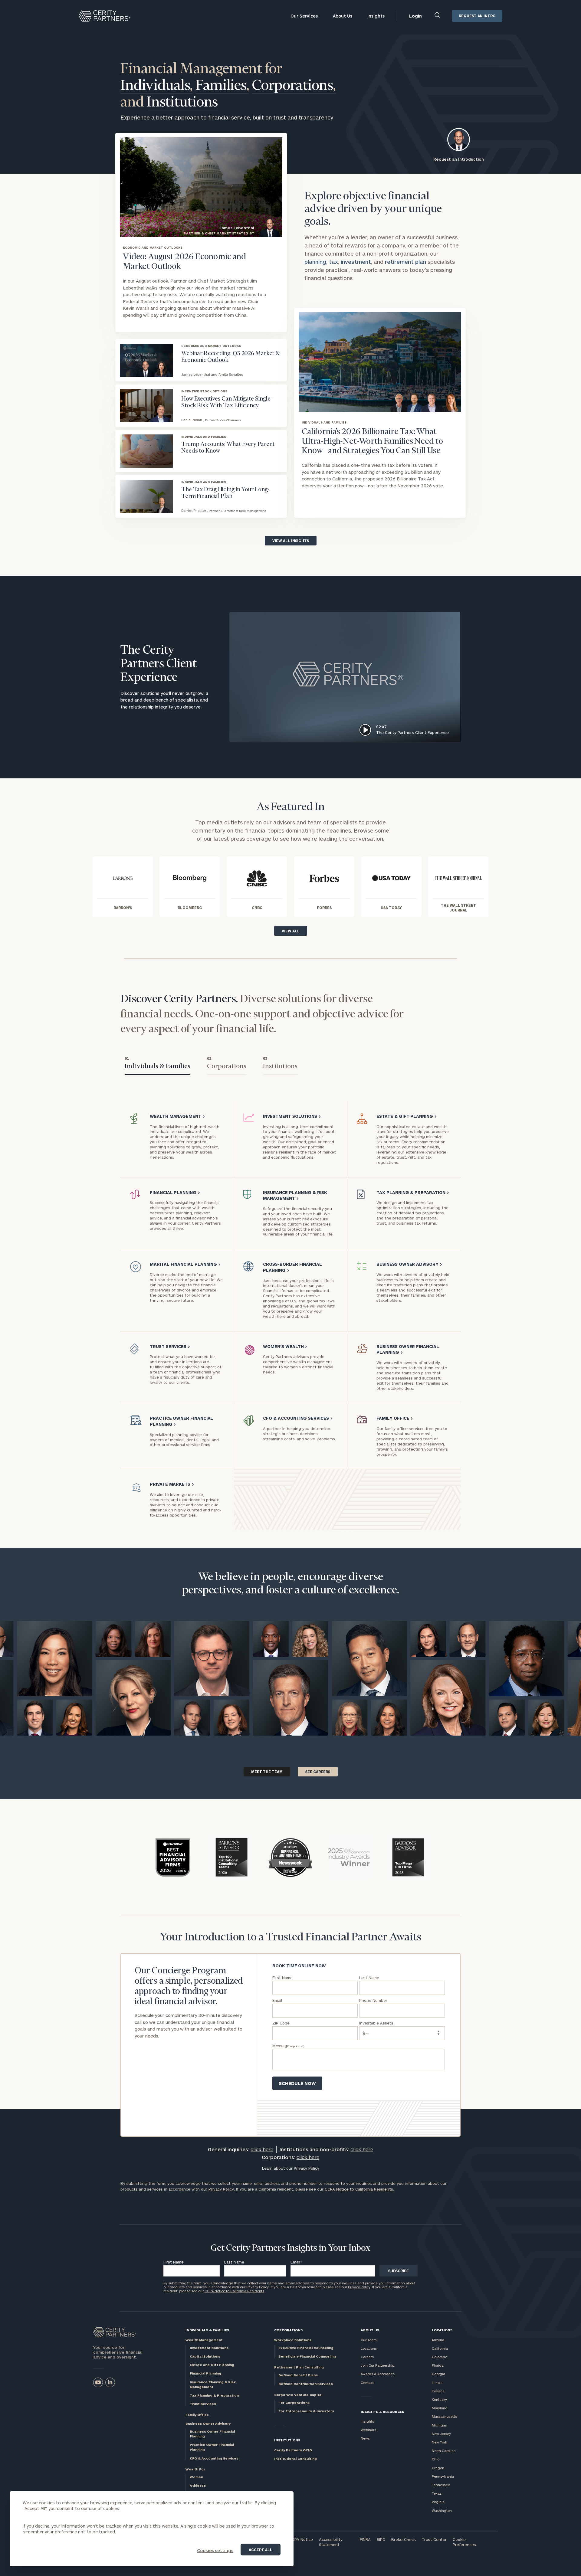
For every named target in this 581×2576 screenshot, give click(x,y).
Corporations (294, 86)
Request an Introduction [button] (459, 159)
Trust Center (434, 2539)
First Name (174, 2262)
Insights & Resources (382, 2412)
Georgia (438, 2374)
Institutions (182, 103)
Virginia (438, 2502)
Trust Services (203, 2404)
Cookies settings (215, 2550)
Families (222, 86)
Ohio (436, 2459)
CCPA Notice (301, 2539)
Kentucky (439, 2399)
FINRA (365, 2539)
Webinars (368, 2430)
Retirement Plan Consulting (299, 2367)
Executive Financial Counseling (306, 2348)
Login (415, 16)
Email (296, 2262)
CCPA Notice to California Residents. (359, 2189)
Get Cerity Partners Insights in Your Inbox (290, 2248)
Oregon (438, 2468)
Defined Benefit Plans (298, 2375)
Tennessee (441, 2485)
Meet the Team (267, 1772)
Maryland (440, 2408)
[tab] (158, 1064)
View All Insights (291, 541)
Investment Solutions (209, 2348)
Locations (369, 2348)
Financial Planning (205, 2373)
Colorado (440, 2357)
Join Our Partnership (377, 2365)
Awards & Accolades (378, 2374)
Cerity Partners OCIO (293, 2450)
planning (315, 262)
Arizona (438, 2340)
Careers (367, 2357)
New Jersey (441, 2434)
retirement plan (405, 262)
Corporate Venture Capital (298, 2395)
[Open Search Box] (438, 16)
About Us (343, 16)
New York (439, 2442)
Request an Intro (477, 16)
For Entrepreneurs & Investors (306, 2411)
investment (356, 262)
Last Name (234, 2262)
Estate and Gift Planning (212, 2365)
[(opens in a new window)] (98, 2382)
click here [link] (262, 2149)
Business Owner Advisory (208, 2423)
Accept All (261, 2550)
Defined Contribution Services (306, 2384)
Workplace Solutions (293, 2340)
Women (196, 2477)
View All (291, 931)
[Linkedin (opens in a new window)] (110, 2382)
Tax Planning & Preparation (214, 2395)
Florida (438, 2365)
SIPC (381, 2539)
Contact (367, 2383)
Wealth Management (204, 2340)
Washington (442, 2511)
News (365, 2438)
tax (333, 262)
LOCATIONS (442, 2330)
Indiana (438, 2391)
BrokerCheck (404, 2539)
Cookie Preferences (464, 2542)
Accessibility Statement (331, 2542)
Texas (437, 2493)
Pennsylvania (443, 2476)
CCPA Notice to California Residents (234, 2291)
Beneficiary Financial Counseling (307, 2356)
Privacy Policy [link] (307, 2168)
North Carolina (444, 2451)
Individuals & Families (207, 2330)
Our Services (304, 16)
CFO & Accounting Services (214, 2458)
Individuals (157, 86)
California (440, 2348)
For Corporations (294, 2403)
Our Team (369, 2340)
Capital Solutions (205, 2356)
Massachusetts (444, 2416)
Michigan (440, 2425)
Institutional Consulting (295, 2458)
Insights (376, 16)
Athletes (198, 2485)
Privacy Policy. (222, 2189)
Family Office (197, 2415)
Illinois (437, 2383)
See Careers (318, 1772)
